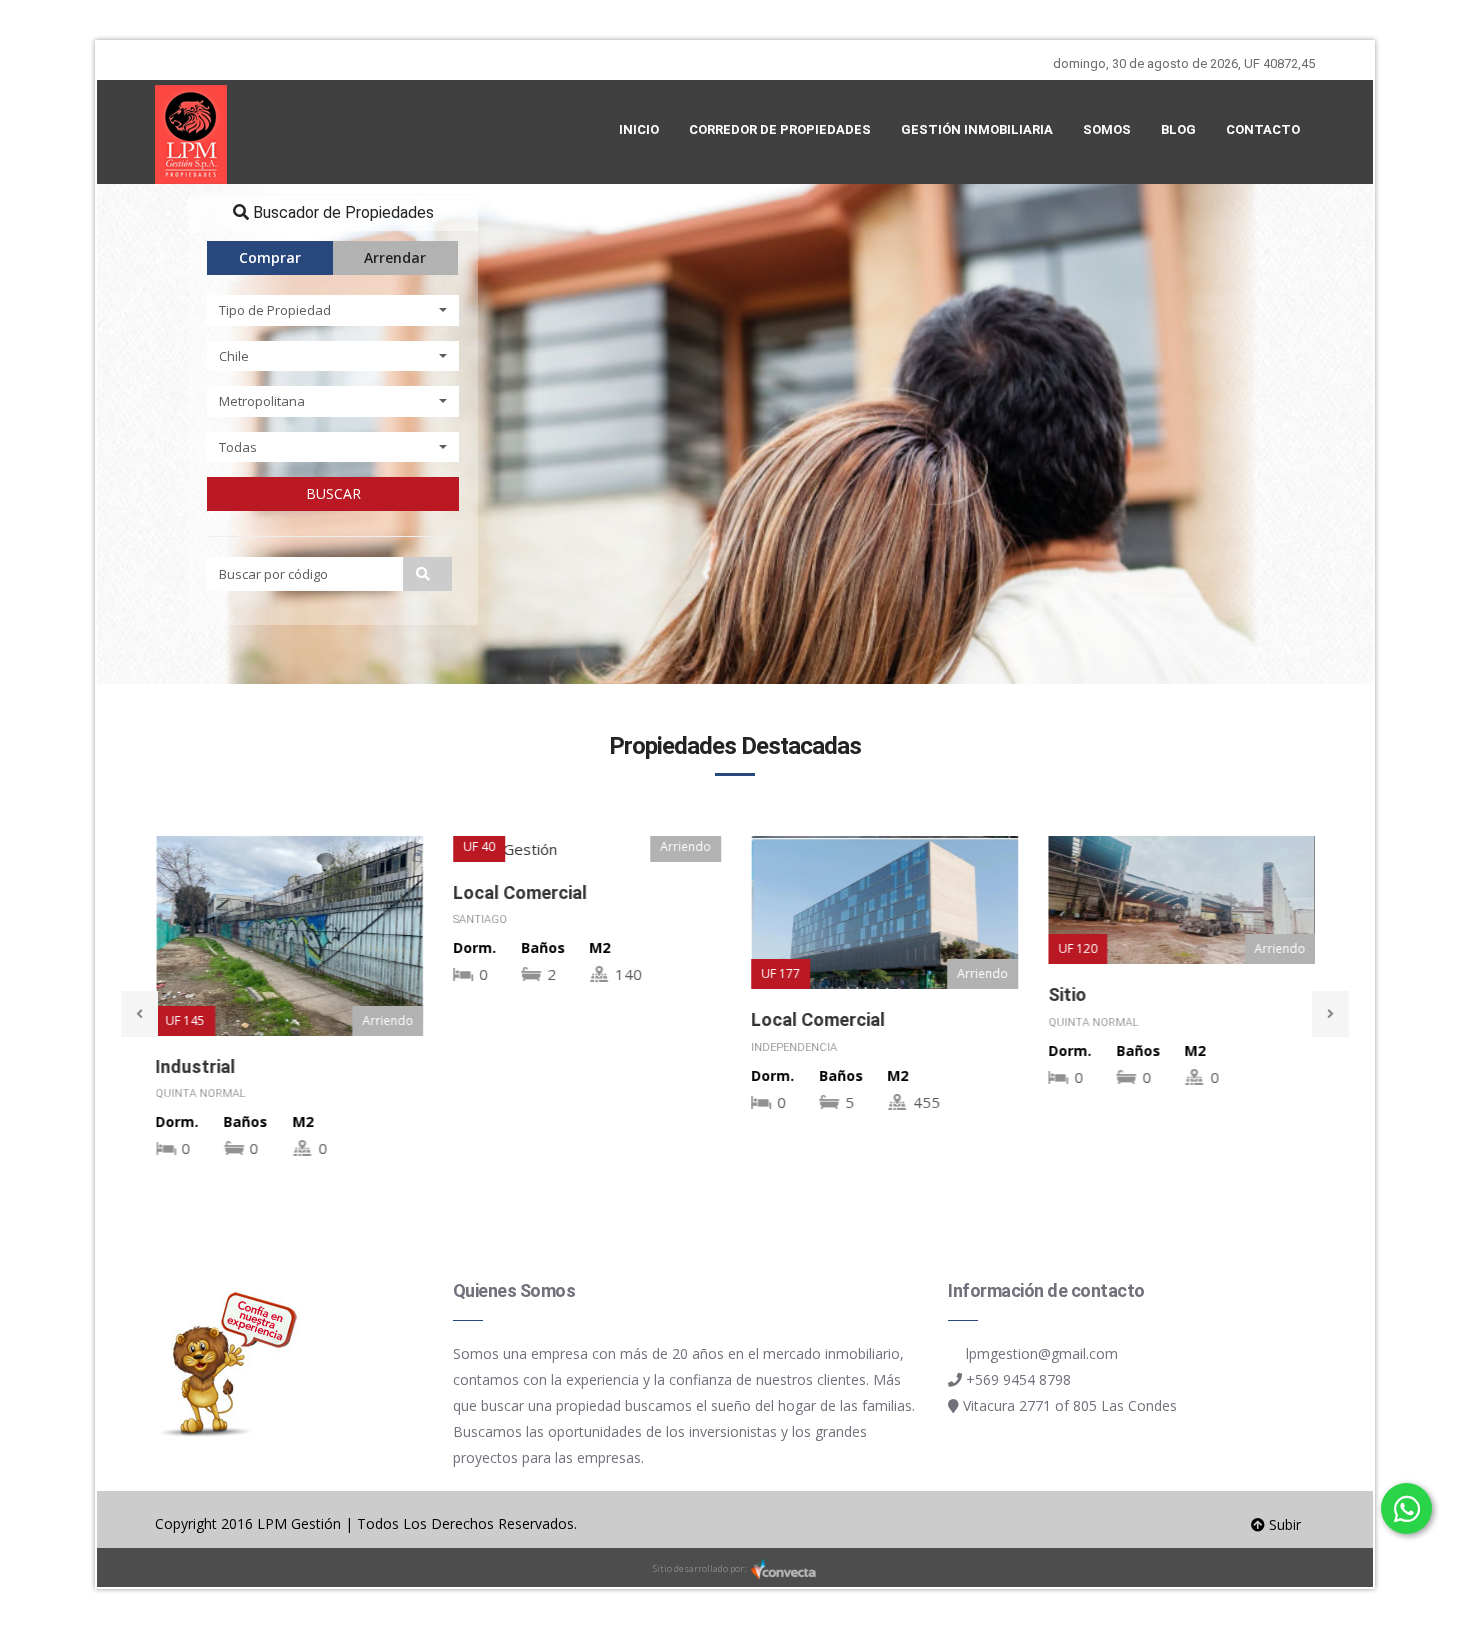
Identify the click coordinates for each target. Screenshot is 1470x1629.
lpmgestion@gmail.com (1042, 1353)
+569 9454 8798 (1018, 1379)
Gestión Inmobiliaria (977, 129)
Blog (1178, 129)
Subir (1283, 1524)
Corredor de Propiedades (780, 129)
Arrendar (395, 257)
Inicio (639, 129)
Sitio (1067, 994)
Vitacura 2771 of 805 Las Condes (1070, 1405)
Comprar (270, 257)
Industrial (195, 1066)
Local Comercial (520, 892)
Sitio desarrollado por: (700, 1568)
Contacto (1263, 129)
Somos (1107, 129)
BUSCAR (333, 493)
